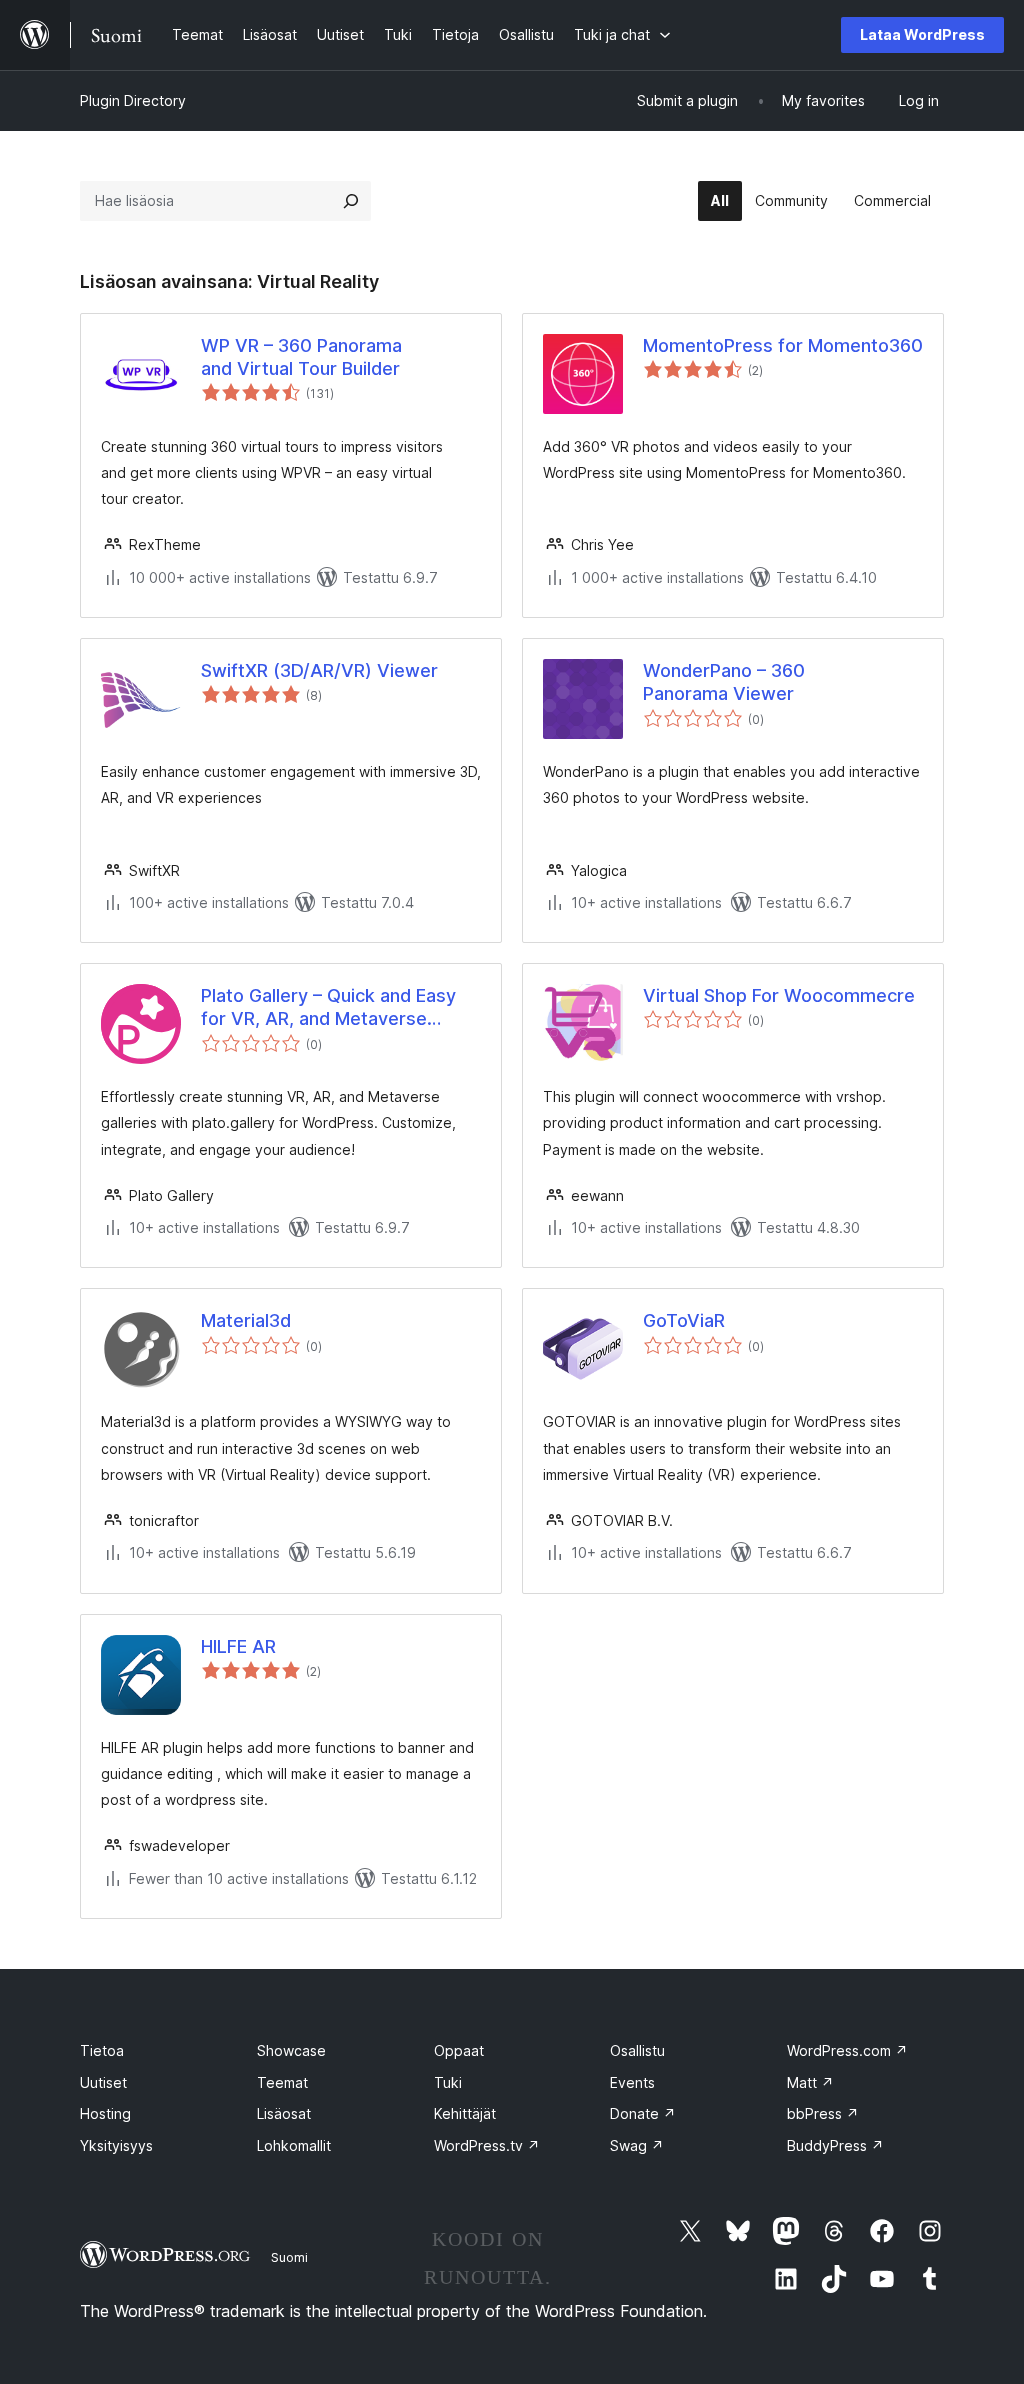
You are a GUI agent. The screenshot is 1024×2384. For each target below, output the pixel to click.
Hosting (105, 2113)
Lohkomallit (294, 2145)
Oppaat (459, 2050)
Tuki (448, 2082)
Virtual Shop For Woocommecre (779, 995)
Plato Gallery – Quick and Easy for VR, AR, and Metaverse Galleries (328, 1008)
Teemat (282, 2082)
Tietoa (102, 2050)
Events (632, 2082)
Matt (810, 2082)
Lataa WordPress (922, 34)
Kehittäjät (465, 2113)
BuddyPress (835, 2145)
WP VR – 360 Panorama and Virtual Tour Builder (301, 357)
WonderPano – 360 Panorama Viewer (724, 682)
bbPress (823, 2113)
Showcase (291, 2050)
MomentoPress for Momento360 (783, 345)
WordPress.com (847, 2050)
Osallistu (637, 2050)
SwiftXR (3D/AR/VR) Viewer (319, 670)
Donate (643, 2113)
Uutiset (103, 2082)
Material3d (246, 1320)
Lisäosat (284, 2113)
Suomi (289, 2257)
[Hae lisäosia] (351, 201)
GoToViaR (684, 1320)
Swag (637, 2145)
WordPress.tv (487, 2145)
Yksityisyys (116, 2145)
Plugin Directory (133, 100)
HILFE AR (238, 1646)
